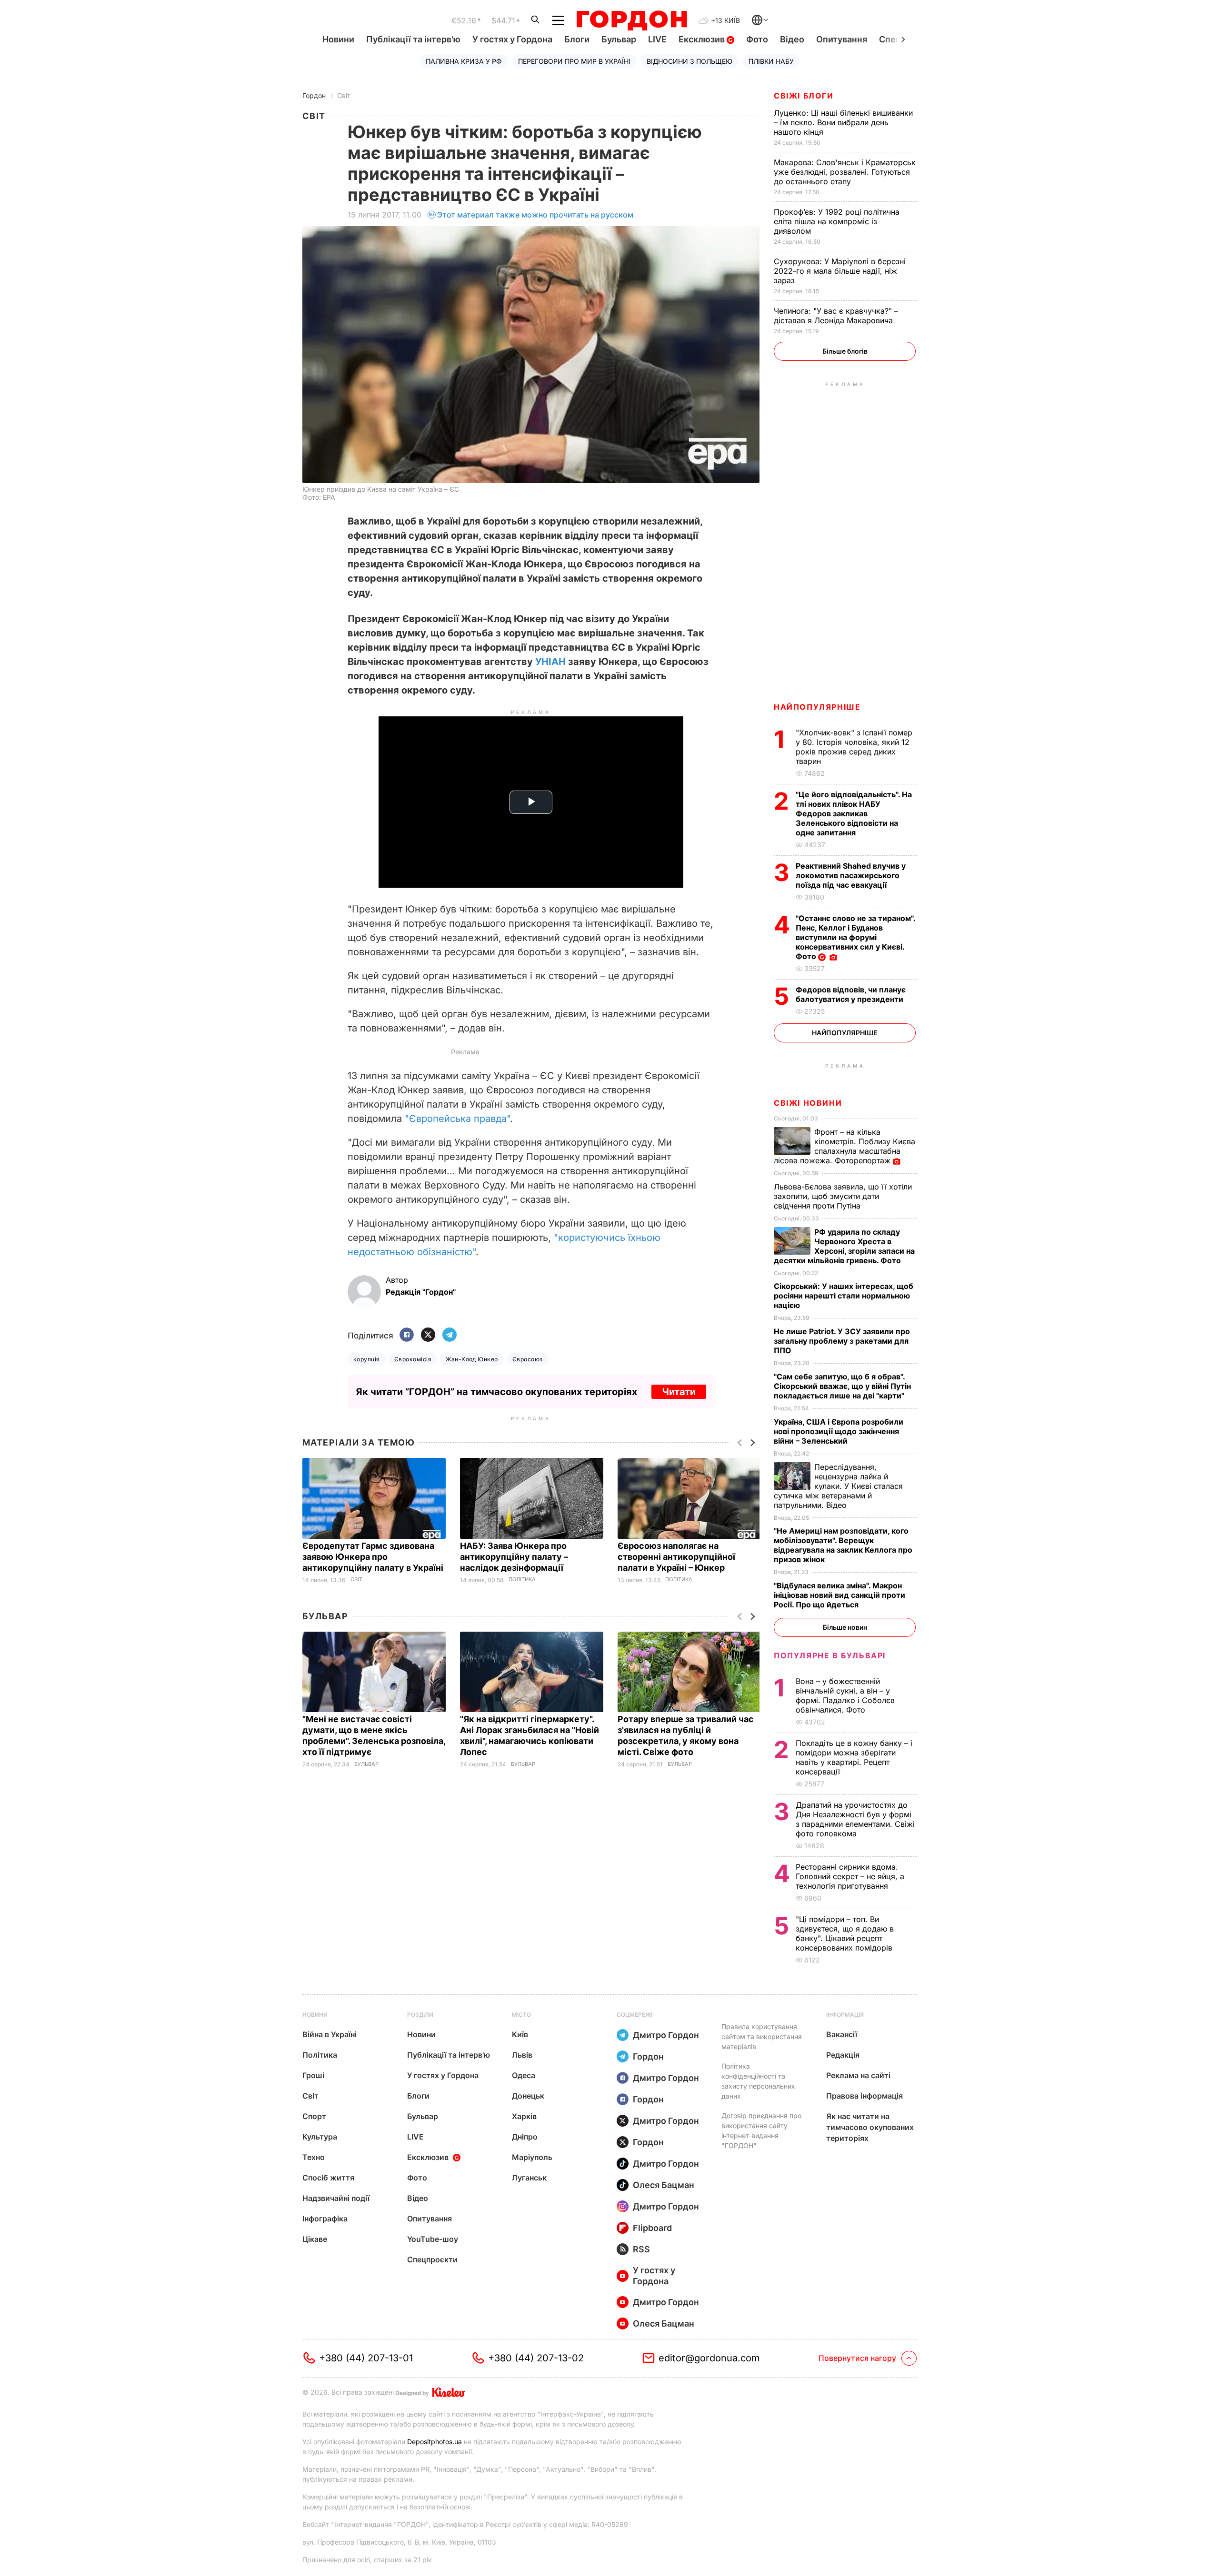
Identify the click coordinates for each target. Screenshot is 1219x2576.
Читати (679, 1392)
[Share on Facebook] (407, 1335)
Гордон (314, 95)
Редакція (843, 2055)
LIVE (657, 39)
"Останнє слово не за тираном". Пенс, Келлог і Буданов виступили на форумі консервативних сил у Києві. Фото (855, 937)
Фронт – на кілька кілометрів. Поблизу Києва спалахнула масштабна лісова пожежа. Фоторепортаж (844, 1146)
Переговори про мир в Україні (574, 61)
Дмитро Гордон (666, 2035)
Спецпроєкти (432, 2259)
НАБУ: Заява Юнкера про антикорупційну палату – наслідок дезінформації (514, 1557)
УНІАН (550, 662)
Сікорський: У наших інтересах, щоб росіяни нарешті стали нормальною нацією (844, 1296)
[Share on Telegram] (450, 1335)
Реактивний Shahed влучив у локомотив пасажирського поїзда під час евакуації (851, 875)
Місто (521, 2015)
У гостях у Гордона (512, 39)
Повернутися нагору (857, 2358)
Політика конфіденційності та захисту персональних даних (758, 2081)
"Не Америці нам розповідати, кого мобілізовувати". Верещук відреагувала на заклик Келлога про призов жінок (843, 1545)
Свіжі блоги (804, 96)
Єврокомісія (413, 1359)
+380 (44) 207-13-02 (536, 2358)
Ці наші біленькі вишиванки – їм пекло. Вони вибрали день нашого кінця (843, 122)
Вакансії (842, 2034)
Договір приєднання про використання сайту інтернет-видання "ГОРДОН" (761, 2130)
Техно (314, 2157)
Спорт (314, 2116)
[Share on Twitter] (428, 1335)
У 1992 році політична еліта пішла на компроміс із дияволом (837, 221)
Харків (524, 2116)
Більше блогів (845, 351)
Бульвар (619, 39)
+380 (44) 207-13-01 (366, 2358)
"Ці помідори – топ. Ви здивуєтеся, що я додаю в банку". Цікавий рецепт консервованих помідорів (845, 1933)
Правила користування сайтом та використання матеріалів (762, 2036)
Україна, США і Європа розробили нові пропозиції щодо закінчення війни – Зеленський (839, 1431)
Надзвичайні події (336, 2198)
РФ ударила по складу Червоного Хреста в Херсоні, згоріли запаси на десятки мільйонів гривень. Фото (844, 1246)
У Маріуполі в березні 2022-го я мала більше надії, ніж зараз (840, 271)
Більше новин (845, 1627)
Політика (522, 1580)
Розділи (420, 2015)
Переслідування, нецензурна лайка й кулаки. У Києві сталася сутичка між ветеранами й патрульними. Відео (838, 1486)
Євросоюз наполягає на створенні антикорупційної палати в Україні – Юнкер (676, 1557)
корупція (367, 1359)
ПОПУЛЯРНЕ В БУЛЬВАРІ (830, 1655)
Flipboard (652, 2228)
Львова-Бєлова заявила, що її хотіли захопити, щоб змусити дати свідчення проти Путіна (843, 1196)
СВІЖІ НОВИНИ (808, 1103)
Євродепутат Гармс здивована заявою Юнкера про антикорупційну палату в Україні (374, 1557)
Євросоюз (528, 1359)
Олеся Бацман (664, 2185)
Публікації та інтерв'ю (413, 39)
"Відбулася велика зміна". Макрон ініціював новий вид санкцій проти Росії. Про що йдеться (839, 1595)
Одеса (524, 2075)
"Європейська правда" (457, 1119)
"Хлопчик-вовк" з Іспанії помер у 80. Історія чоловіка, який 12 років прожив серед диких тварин (854, 747)
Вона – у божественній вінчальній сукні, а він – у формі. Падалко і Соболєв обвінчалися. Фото (845, 1695)
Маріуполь (532, 2157)
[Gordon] (632, 20)
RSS (641, 2249)
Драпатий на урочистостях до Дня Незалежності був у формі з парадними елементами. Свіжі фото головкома (855, 1819)
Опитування (842, 39)
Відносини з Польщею (689, 61)
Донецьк (528, 2096)
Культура (320, 2137)
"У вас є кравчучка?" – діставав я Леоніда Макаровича (836, 316)
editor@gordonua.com (709, 2358)
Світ (344, 95)
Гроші (313, 2075)
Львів (522, 2055)
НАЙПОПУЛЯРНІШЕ (817, 707)
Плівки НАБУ (771, 61)
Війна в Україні (330, 2034)
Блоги (577, 39)
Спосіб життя (328, 2178)
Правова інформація (864, 2096)
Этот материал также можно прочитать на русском (535, 215)
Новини (338, 39)
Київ (520, 2034)
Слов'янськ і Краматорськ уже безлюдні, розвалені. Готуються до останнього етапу (845, 172)
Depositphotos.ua (435, 2442)
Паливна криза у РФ (464, 61)
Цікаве (315, 2239)
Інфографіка (325, 2219)
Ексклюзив (703, 39)
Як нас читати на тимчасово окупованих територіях (870, 2127)
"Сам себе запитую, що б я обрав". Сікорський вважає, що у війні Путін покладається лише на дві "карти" (842, 1386)
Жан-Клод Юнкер (472, 1359)
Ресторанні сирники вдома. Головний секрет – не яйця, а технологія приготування (850, 1876)
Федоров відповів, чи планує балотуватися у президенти (851, 994)
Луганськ (529, 2178)
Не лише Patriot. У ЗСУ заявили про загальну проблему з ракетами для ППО (842, 1341)
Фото (757, 39)
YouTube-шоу (433, 2239)
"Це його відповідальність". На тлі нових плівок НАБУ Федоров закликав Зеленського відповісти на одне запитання (854, 813)
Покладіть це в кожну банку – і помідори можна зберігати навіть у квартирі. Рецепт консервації (854, 1757)
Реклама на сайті (858, 2075)
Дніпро (525, 2137)
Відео (792, 39)
